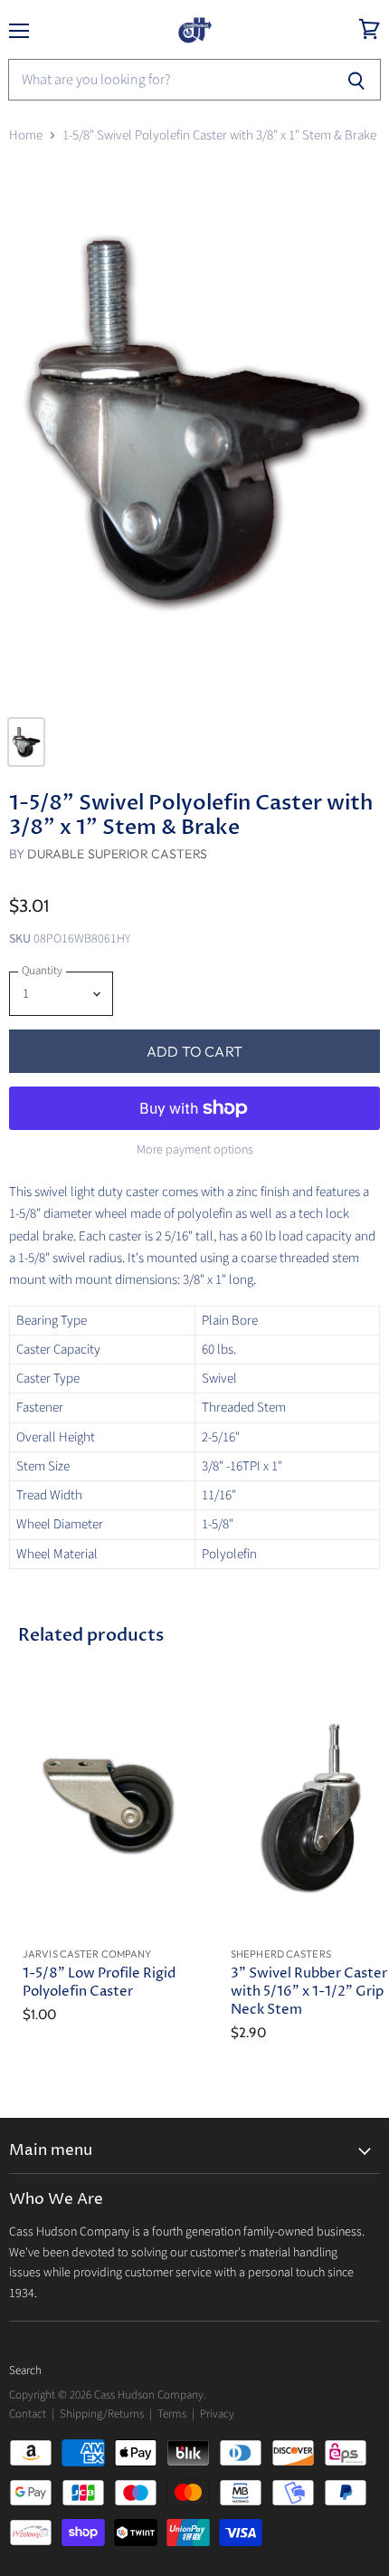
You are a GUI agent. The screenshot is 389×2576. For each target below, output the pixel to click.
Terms (172, 2414)
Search (25, 2370)
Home (26, 135)
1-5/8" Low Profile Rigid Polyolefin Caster (99, 1982)
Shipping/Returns (102, 2414)
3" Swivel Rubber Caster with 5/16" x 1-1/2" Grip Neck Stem (309, 1992)
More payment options (195, 1150)
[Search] (357, 80)
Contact (28, 2414)
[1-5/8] (194, 433)
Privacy (217, 2414)
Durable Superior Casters (117, 854)
